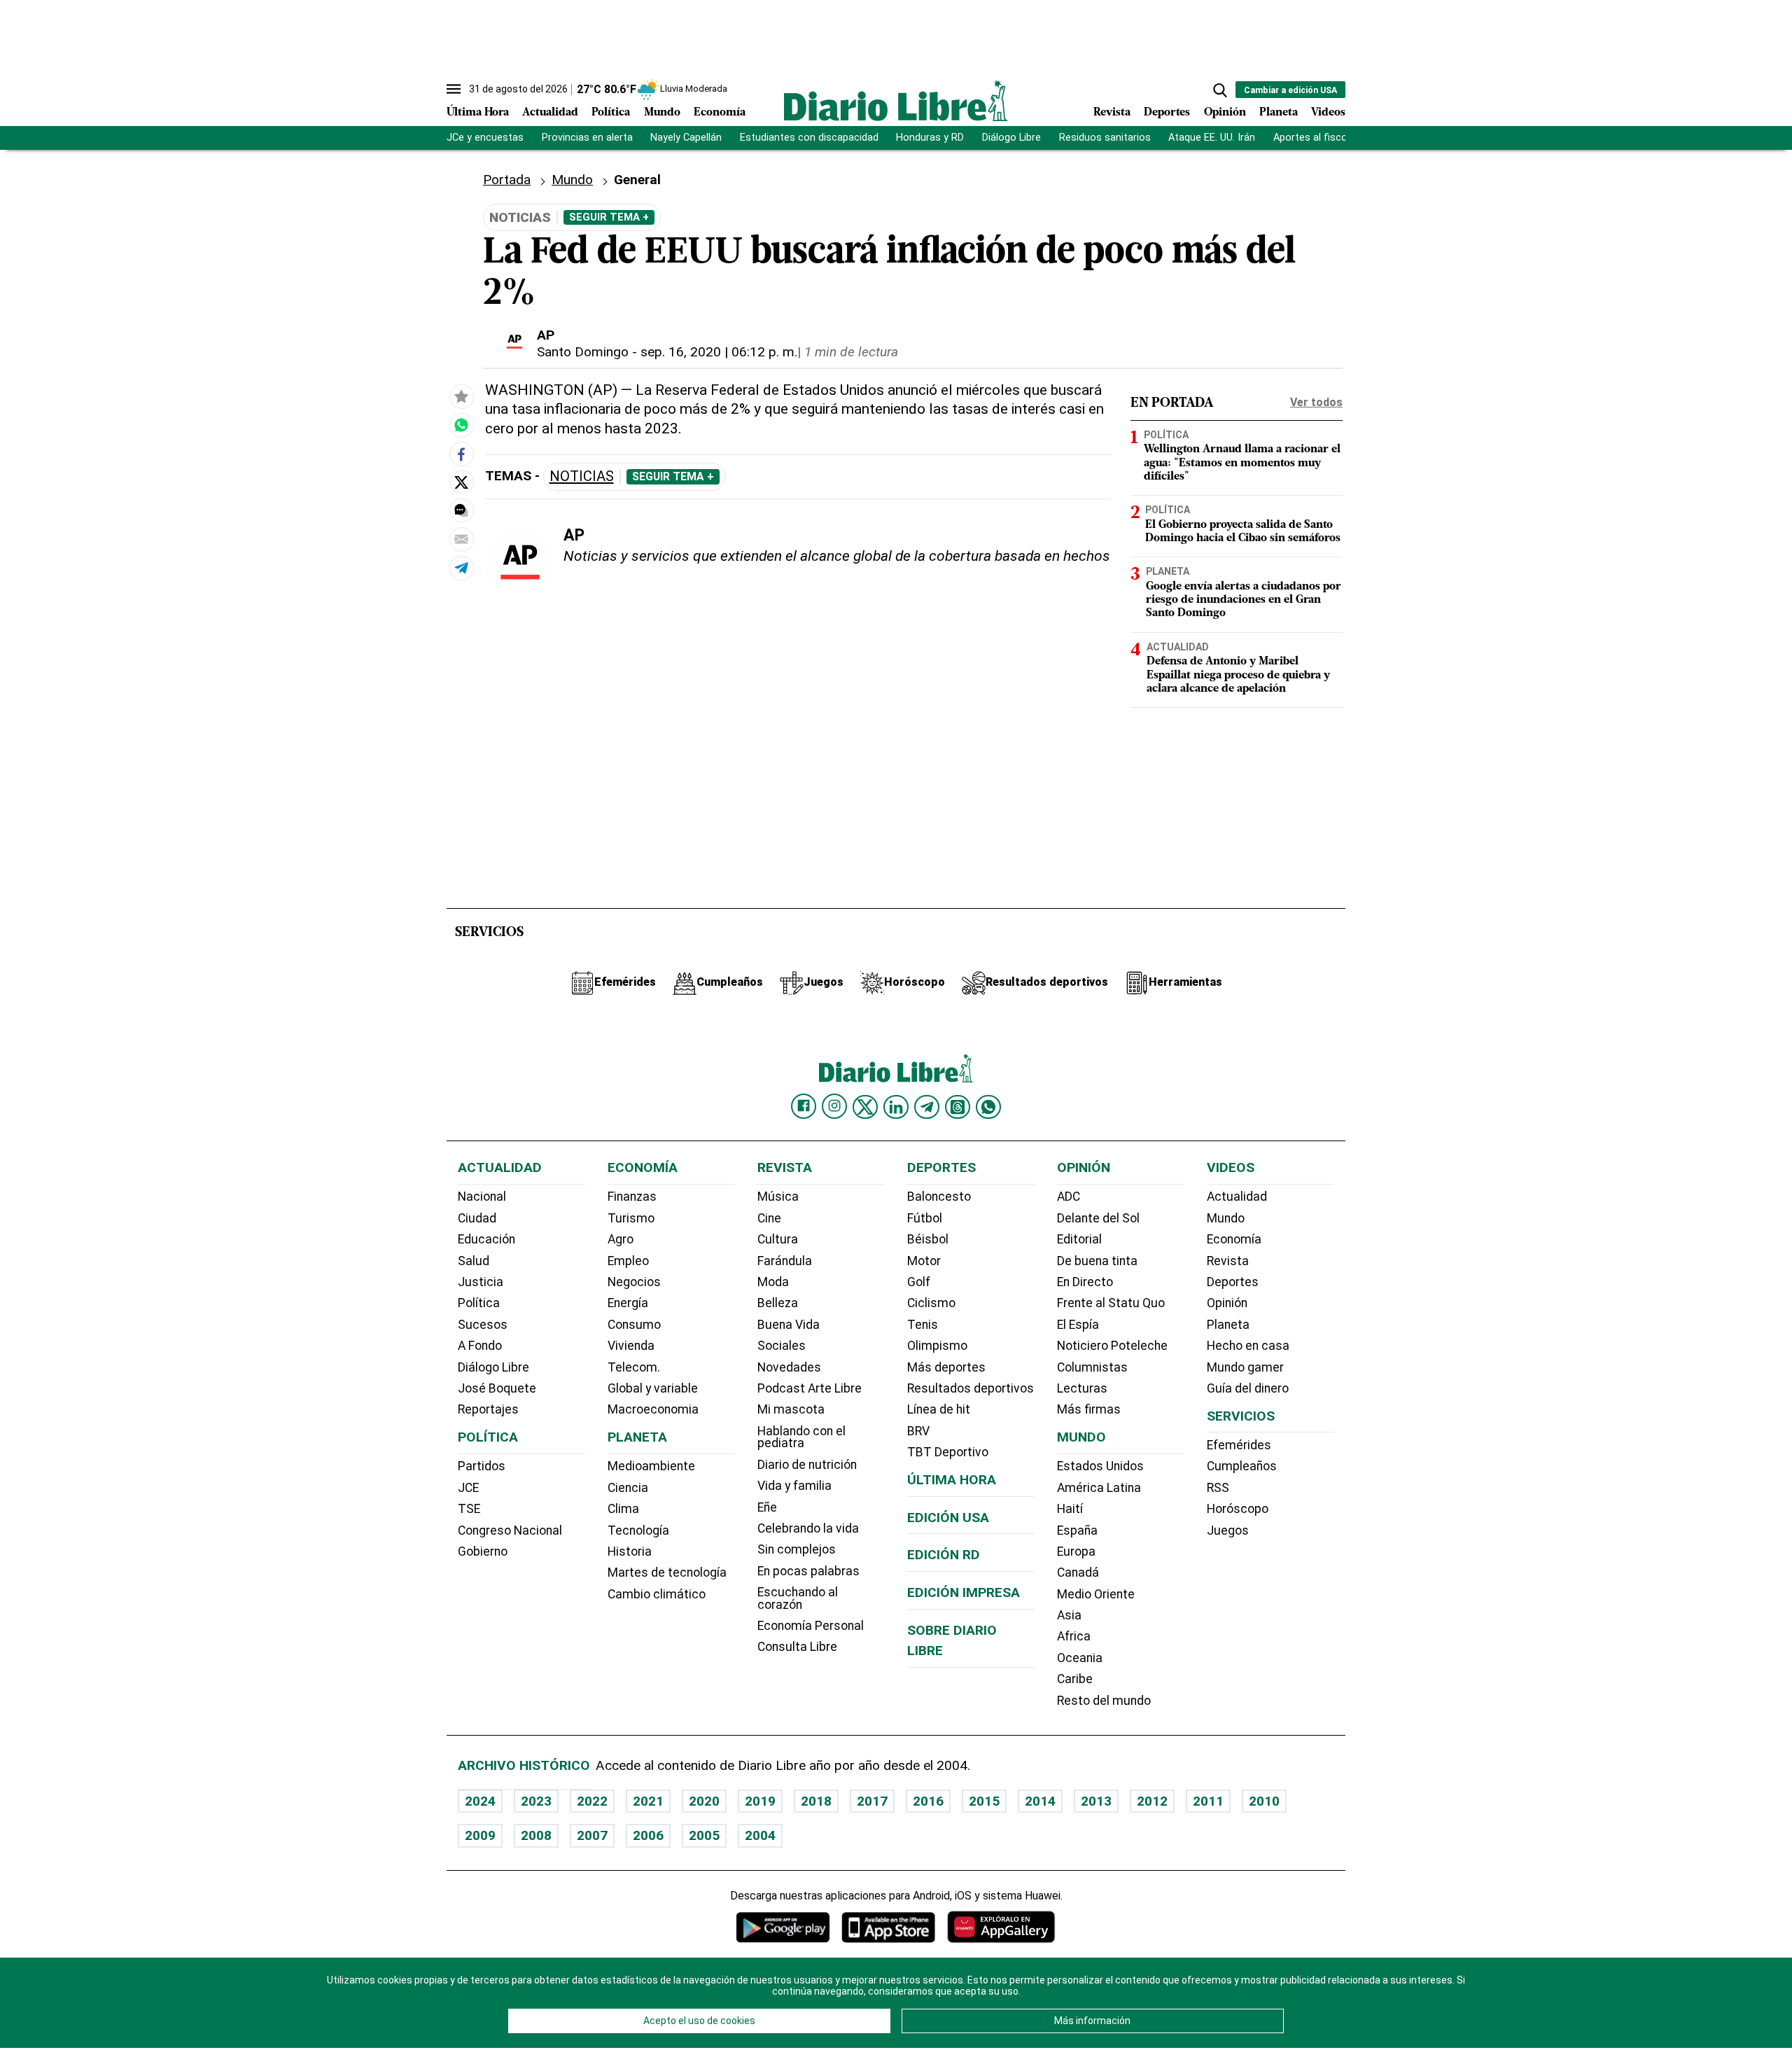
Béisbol (928, 1239)
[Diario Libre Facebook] (804, 1106)
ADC (1069, 1197)
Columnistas (1092, 1367)
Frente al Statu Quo (1111, 1303)
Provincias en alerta (587, 138)
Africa (1074, 1636)
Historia (630, 1552)
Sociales (782, 1346)
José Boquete (497, 1388)
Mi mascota (791, 1409)
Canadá (1078, 1573)
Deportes (1167, 113)
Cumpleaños (1242, 1466)
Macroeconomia (653, 1409)
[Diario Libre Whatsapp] (988, 1107)
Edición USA (948, 1518)
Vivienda (631, 1346)
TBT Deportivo (948, 1452)
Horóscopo (1238, 1509)
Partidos (482, 1466)
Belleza (778, 1303)
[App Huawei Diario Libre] (1001, 1927)
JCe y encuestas (485, 138)
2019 (760, 1801)
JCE (468, 1488)
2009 (480, 1835)
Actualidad (550, 113)
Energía (628, 1303)
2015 (984, 1801)
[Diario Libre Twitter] (865, 1107)
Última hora (952, 1480)
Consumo (634, 1325)
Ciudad (477, 1218)
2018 (816, 1801)
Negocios (634, 1282)
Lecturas (1082, 1388)
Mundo (662, 113)
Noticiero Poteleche (1112, 1346)
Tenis (923, 1325)
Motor (924, 1261)
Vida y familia (794, 1486)
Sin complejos (797, 1549)
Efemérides (1239, 1445)
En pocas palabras (808, 1571)
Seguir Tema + (609, 217)
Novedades (789, 1367)
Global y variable (653, 1388)
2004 (760, 1835)
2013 (1096, 1801)
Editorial (1079, 1239)
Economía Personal (811, 1626)
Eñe (767, 1507)
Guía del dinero (1248, 1388)
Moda (773, 1282)
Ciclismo (931, 1303)
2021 (648, 1801)
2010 (1264, 1801)
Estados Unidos (1100, 1466)
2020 (704, 1801)
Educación (486, 1239)
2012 (1152, 1801)
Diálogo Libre (1011, 138)
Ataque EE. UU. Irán (1212, 138)
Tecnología (638, 1530)
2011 (1208, 1801)
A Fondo (480, 1346)
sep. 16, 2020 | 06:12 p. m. (719, 352)
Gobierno (483, 1552)
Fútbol (925, 1218)
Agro (621, 1239)
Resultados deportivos (971, 1388)
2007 (592, 1835)
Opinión (1225, 113)
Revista (1112, 113)
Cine (769, 1218)
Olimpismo (937, 1346)
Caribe (1075, 1679)
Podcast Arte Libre (810, 1388)
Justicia (481, 1282)
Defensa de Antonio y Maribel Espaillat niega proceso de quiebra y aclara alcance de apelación (1238, 675)
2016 (928, 1801)
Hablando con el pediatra (801, 1437)
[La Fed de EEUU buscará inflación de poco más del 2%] (461, 426)
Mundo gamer (1245, 1367)
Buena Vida (789, 1325)
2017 (872, 1801)
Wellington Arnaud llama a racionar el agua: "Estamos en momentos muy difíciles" (1242, 463)
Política (611, 113)
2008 (536, 1835)
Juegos (1228, 1530)
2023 (536, 1801)
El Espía (1078, 1325)
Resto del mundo (1104, 1701)
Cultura (778, 1239)
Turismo (631, 1218)
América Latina (1099, 1488)
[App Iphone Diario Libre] (888, 1927)
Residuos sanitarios (1105, 138)
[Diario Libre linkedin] (896, 1107)
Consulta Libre (797, 1647)
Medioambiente (651, 1466)
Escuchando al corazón (798, 1598)
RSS (1218, 1488)
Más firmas (1089, 1409)
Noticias (582, 476)
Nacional (482, 1197)
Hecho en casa (1248, 1346)
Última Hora (478, 113)
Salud (474, 1261)
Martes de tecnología (667, 1573)
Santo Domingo (583, 352)
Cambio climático (657, 1594)
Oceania (1080, 1658)
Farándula (785, 1261)
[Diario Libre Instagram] (834, 1106)
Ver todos (1316, 402)
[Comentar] (461, 510)
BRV (918, 1431)
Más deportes (946, 1367)
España (1077, 1530)
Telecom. (634, 1367)
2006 (648, 1835)
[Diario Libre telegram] (927, 1107)
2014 (1040, 1801)
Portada (507, 180)
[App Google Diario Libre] (783, 1927)
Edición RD (944, 1555)
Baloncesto (939, 1197)
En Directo (1085, 1282)
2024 (480, 1801)
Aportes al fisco (1310, 138)
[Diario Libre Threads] (958, 1107)
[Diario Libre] (896, 100)
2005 (704, 1835)
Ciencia (628, 1488)
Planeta (1279, 113)
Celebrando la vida (808, 1528)
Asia (1069, 1615)
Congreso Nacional (510, 1530)
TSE (469, 1509)
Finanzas (632, 1197)
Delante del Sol (1098, 1218)
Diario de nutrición (807, 1465)
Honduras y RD (930, 138)
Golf (919, 1282)
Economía (720, 113)
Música (778, 1197)
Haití (1070, 1509)
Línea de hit (939, 1409)
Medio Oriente (1096, 1594)
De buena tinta (1097, 1261)
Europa (1076, 1552)
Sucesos (483, 1325)
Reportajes (488, 1409)
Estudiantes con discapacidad (809, 138)
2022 (592, 1801)
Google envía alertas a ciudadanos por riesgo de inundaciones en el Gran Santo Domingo (1244, 600)
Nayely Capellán (686, 138)
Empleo (628, 1261)
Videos (1328, 113)
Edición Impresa (964, 1592)
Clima (623, 1509)
